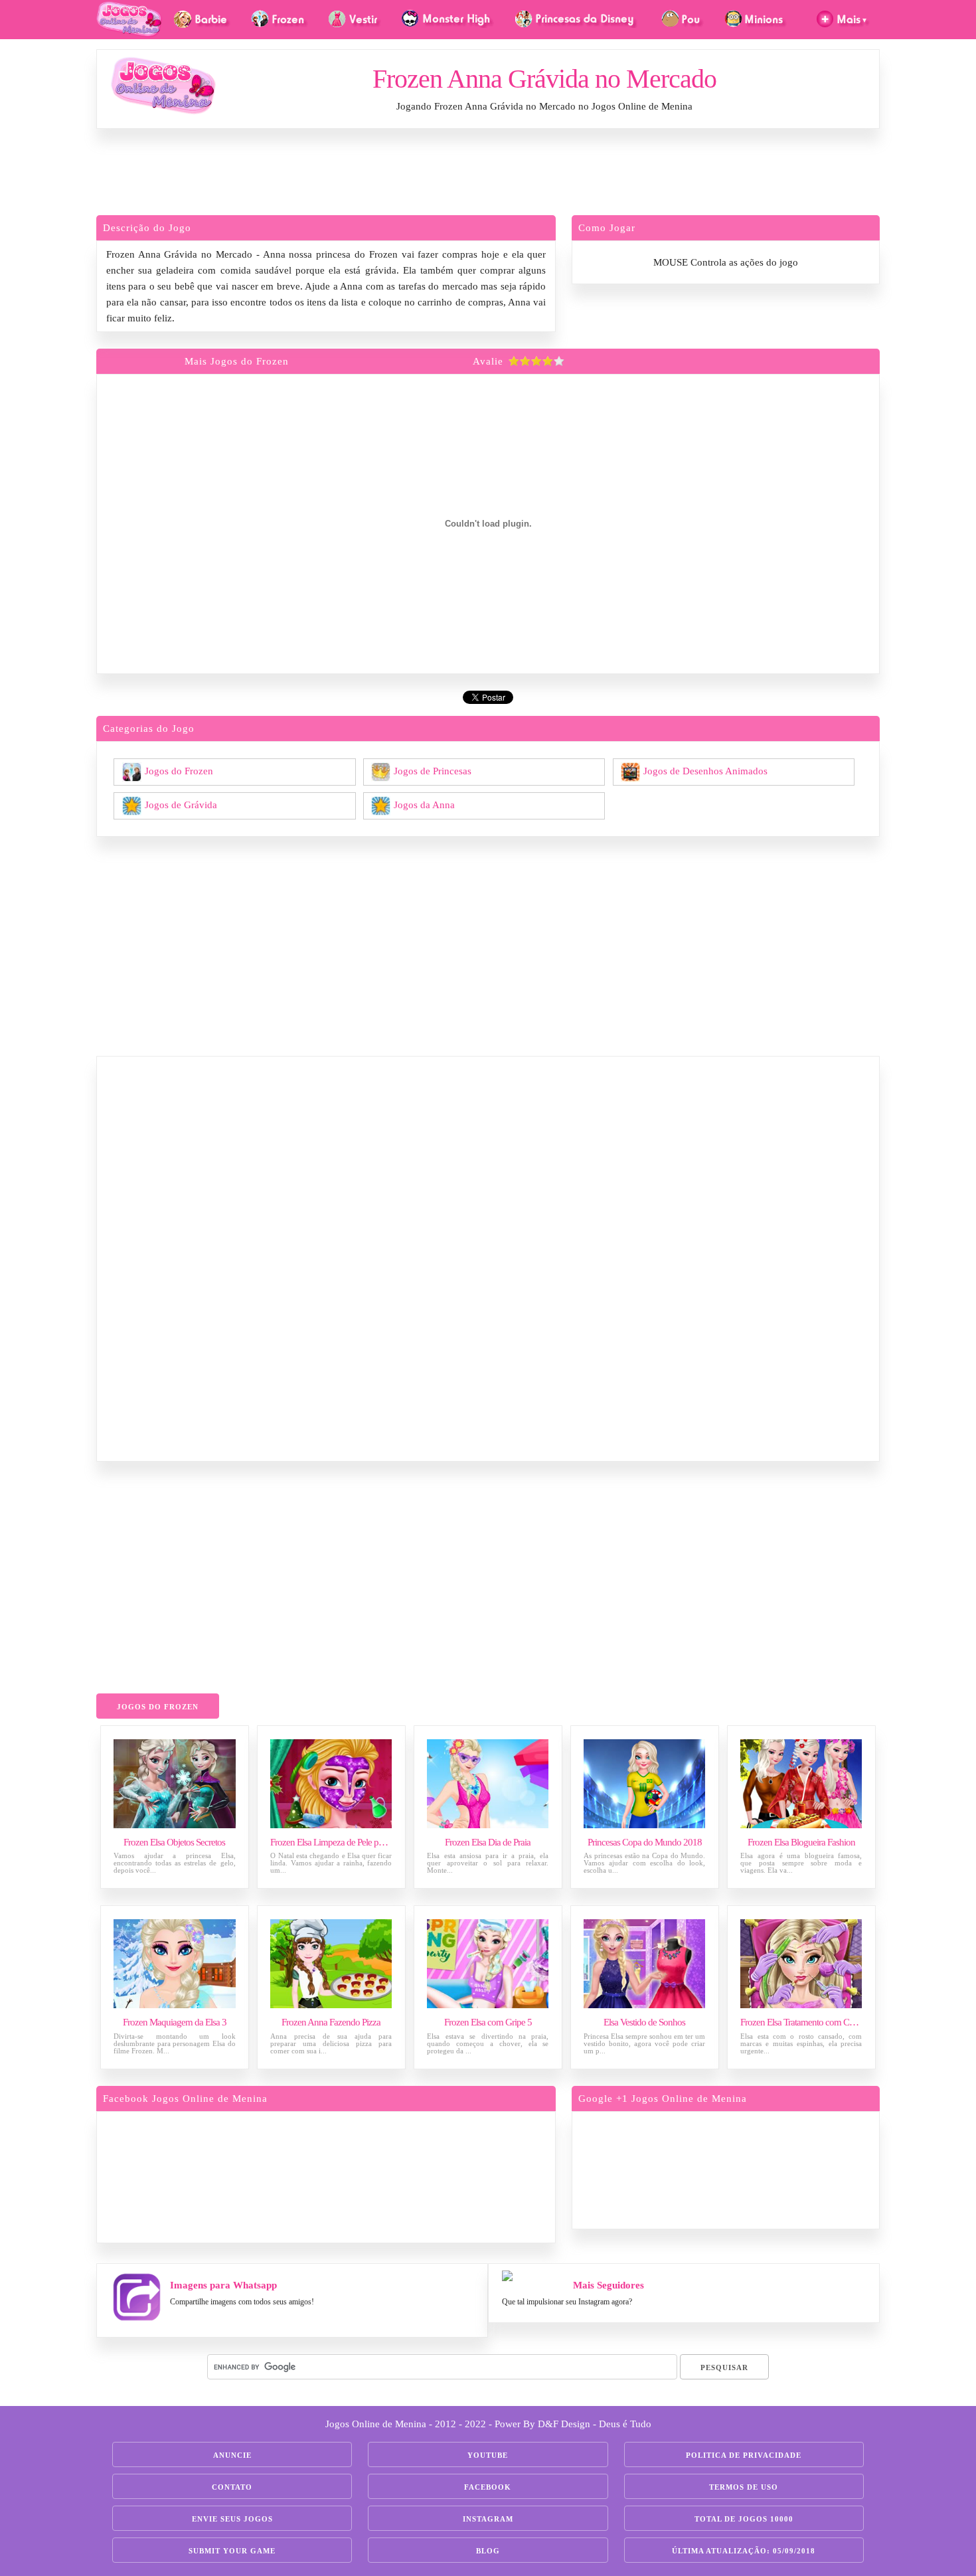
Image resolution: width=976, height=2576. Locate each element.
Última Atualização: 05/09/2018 (744, 2551)
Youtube (488, 2455)
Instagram (488, 2519)
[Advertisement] (488, 175)
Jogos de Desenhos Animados (705, 770)
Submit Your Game (232, 2551)
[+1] (777, 2168)
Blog (488, 2551)
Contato (232, 2487)
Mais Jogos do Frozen (237, 361)
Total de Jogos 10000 (744, 2519)
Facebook (488, 2487)
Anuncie (232, 2455)
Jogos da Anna (424, 804)
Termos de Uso (744, 2487)
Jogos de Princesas (433, 770)
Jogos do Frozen (179, 770)
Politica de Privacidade (744, 2455)
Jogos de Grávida (181, 804)
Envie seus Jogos (232, 2519)
